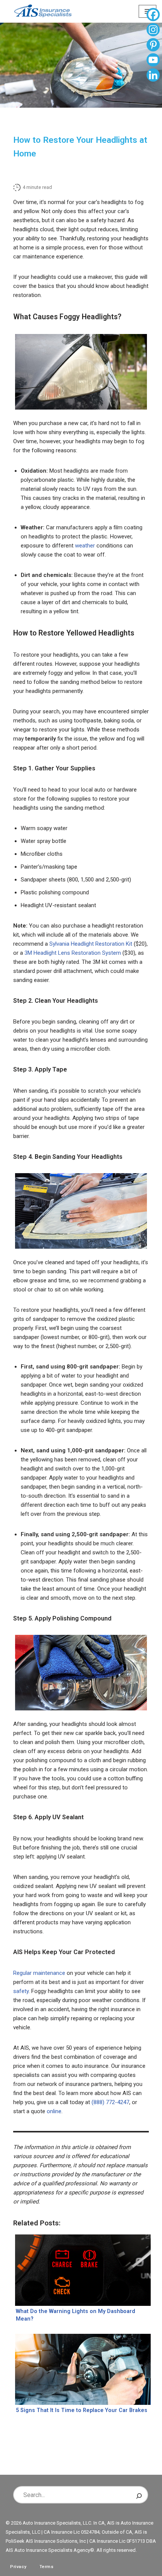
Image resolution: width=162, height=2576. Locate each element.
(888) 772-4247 (110, 2102)
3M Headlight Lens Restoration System (73, 953)
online (54, 2111)
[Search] (139, 2495)
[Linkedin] (153, 76)
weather (85, 546)
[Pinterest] (153, 46)
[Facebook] (153, 15)
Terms (47, 2567)
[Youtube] (153, 61)
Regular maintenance (39, 1973)
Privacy (18, 2567)
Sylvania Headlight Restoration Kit (91, 944)
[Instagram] (153, 31)
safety (21, 1991)
